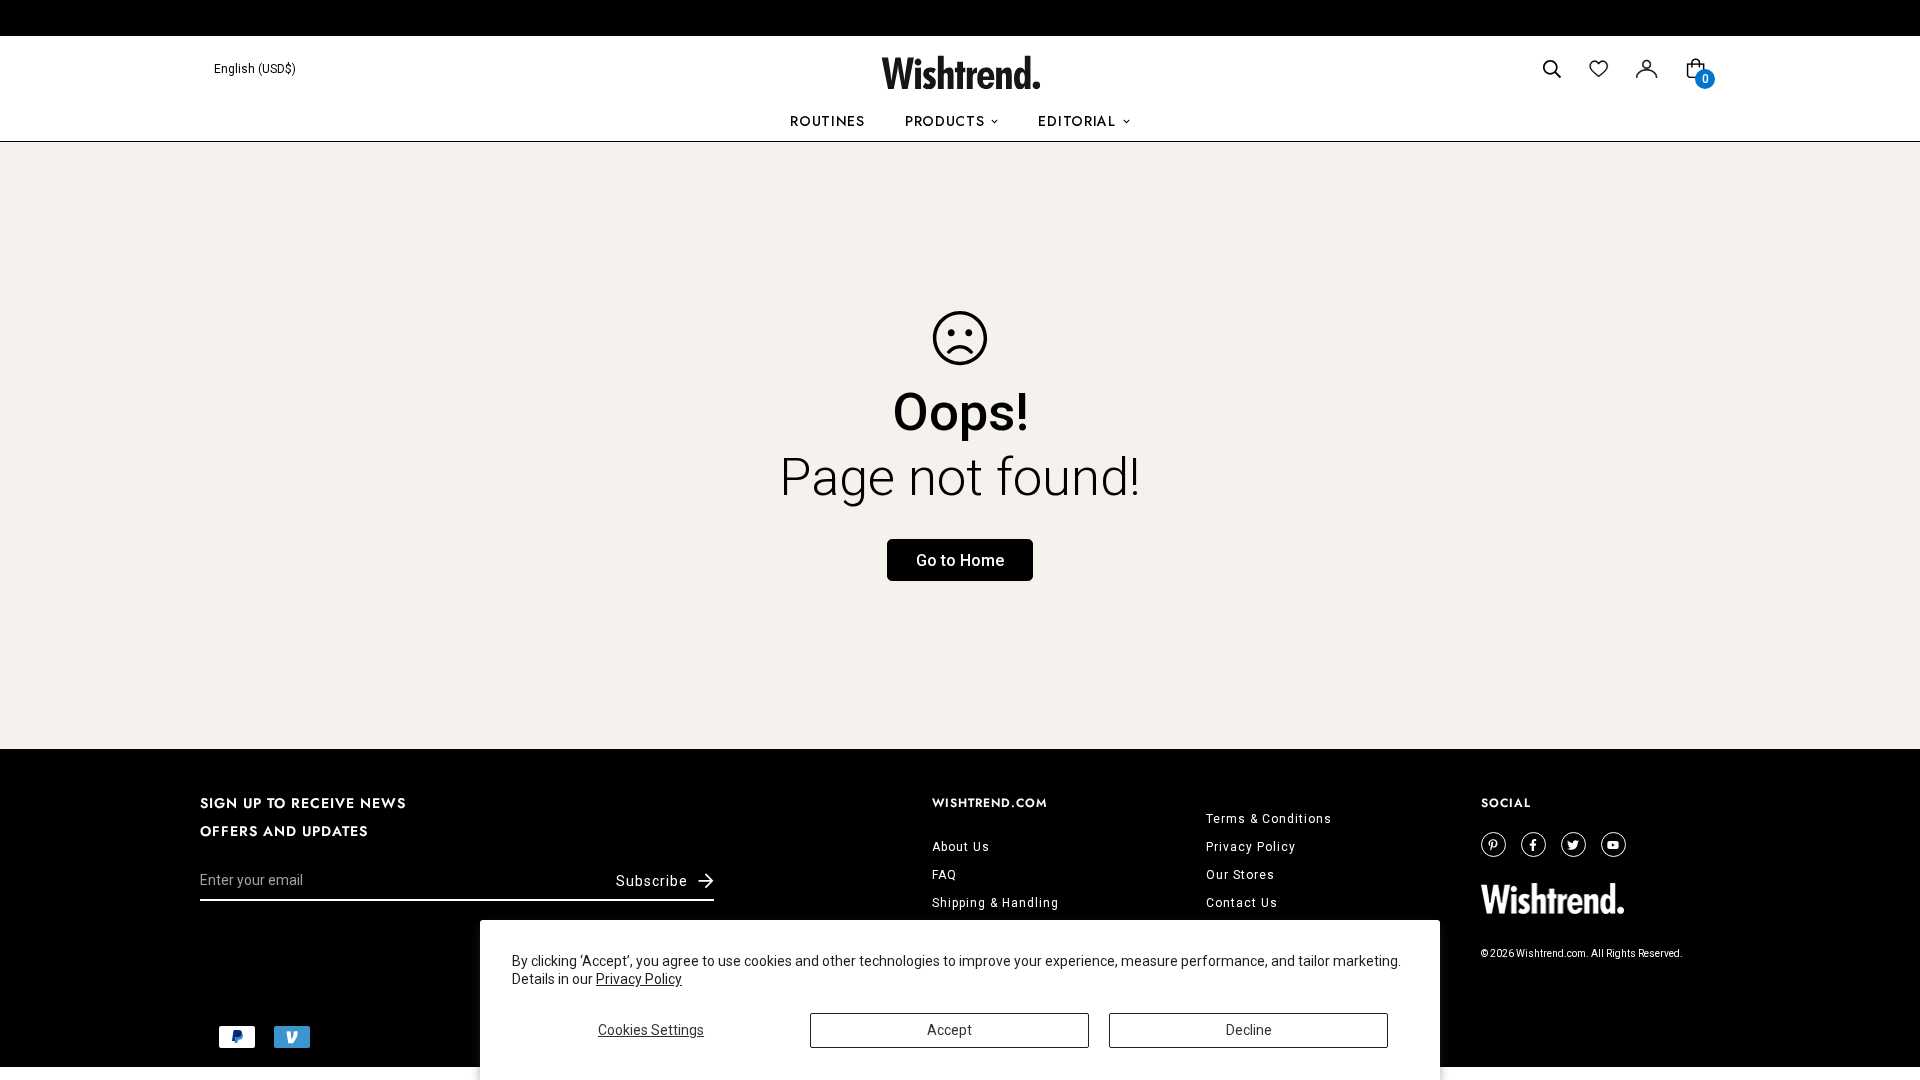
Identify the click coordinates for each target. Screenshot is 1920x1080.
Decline (1249, 1030)
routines (827, 121)
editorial (1076, 121)
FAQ (944, 875)
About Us (961, 847)
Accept (949, 1030)
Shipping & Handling (995, 903)
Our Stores (1240, 875)
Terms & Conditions (1269, 819)
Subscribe (652, 881)
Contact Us (1242, 903)
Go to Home (960, 560)
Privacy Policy (639, 979)
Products (945, 121)
